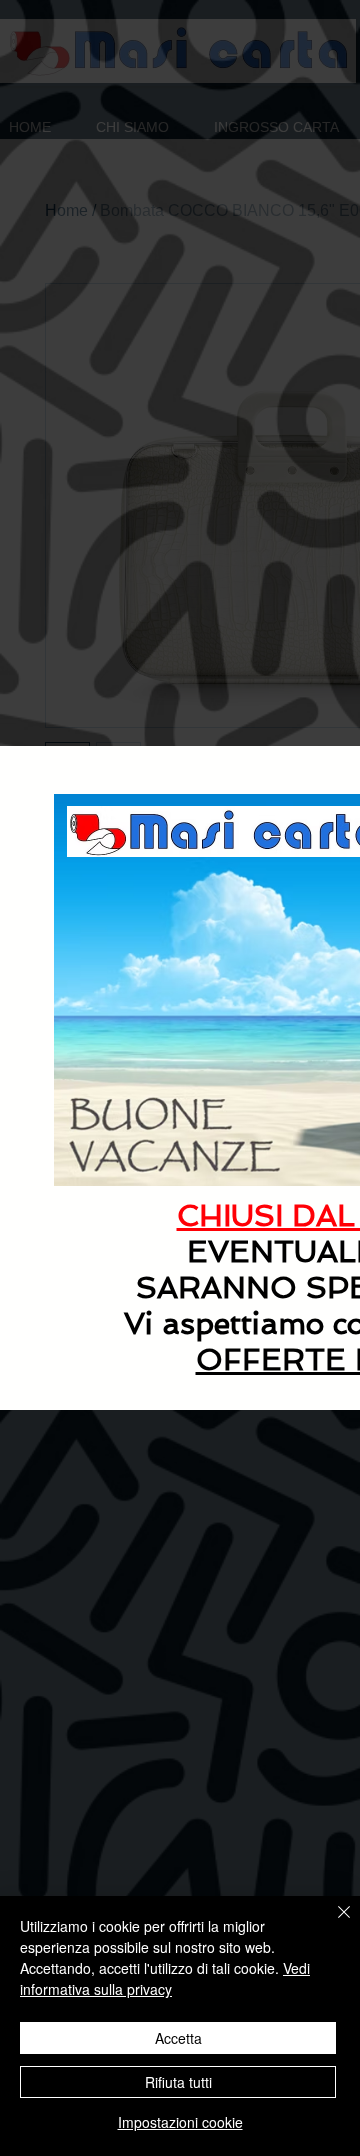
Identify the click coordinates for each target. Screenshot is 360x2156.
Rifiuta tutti (178, 2082)
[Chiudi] (332, 1924)
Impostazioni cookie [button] (180, 2122)
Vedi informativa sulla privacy (165, 1978)
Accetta (178, 2038)
